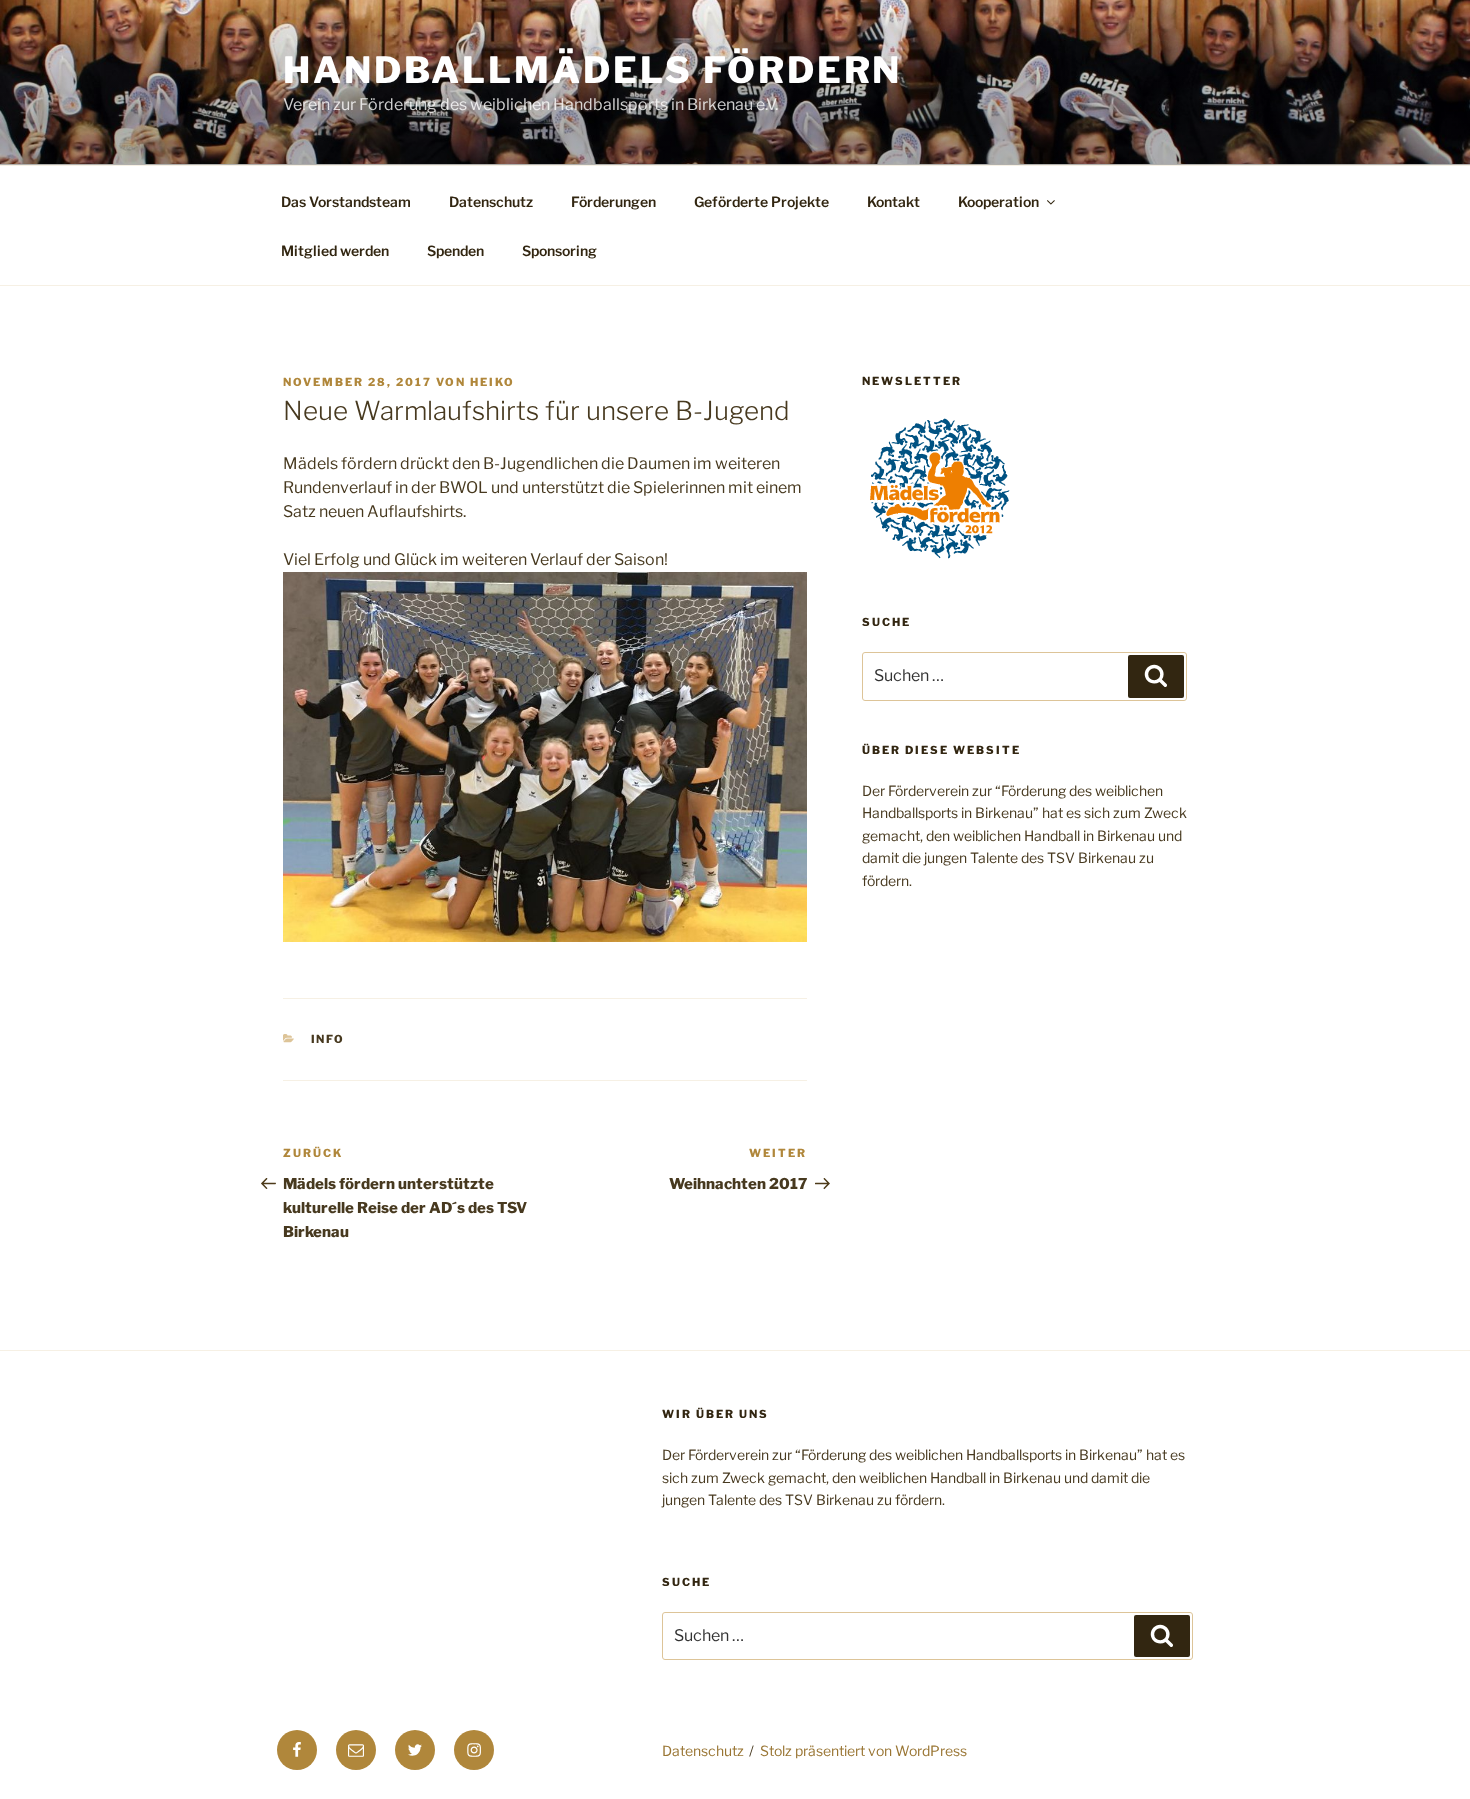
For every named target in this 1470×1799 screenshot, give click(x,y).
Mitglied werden (335, 250)
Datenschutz (491, 201)
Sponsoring (559, 250)
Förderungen (613, 201)
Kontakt (893, 201)
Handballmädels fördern (592, 70)
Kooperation (998, 201)
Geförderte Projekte (761, 201)
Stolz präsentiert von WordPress (863, 1750)
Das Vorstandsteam (346, 201)
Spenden (455, 250)
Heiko (492, 382)
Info (328, 1039)
